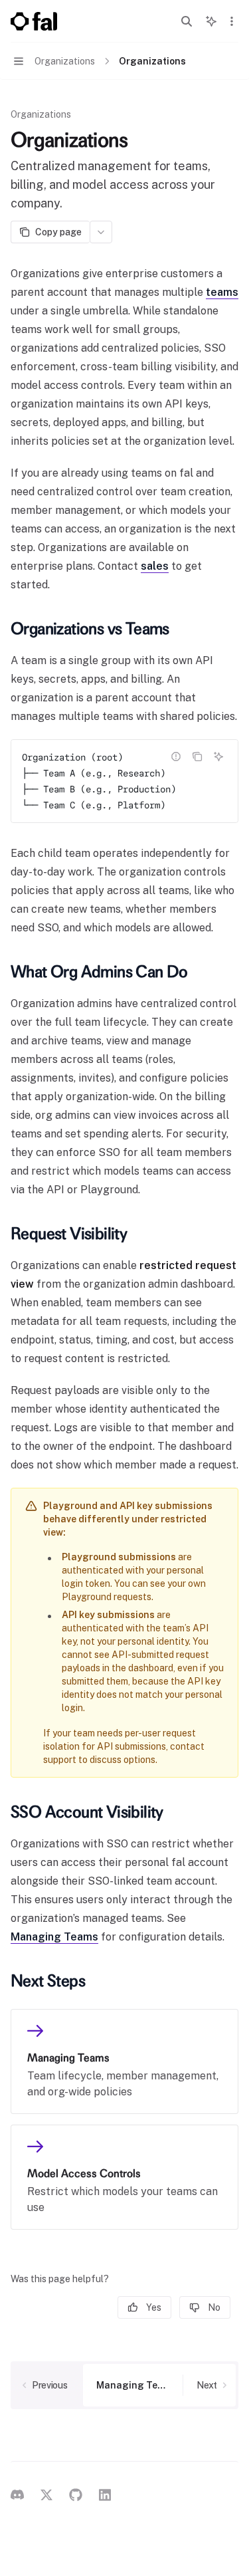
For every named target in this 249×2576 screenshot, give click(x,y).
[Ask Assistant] (218, 757)
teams (222, 292)
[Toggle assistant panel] (211, 21)
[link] (124, 2061)
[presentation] (124, 781)
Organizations (41, 114)
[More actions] (232, 21)
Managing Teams (54, 1937)
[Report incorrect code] (176, 757)
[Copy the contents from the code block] (197, 757)
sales (155, 566)
